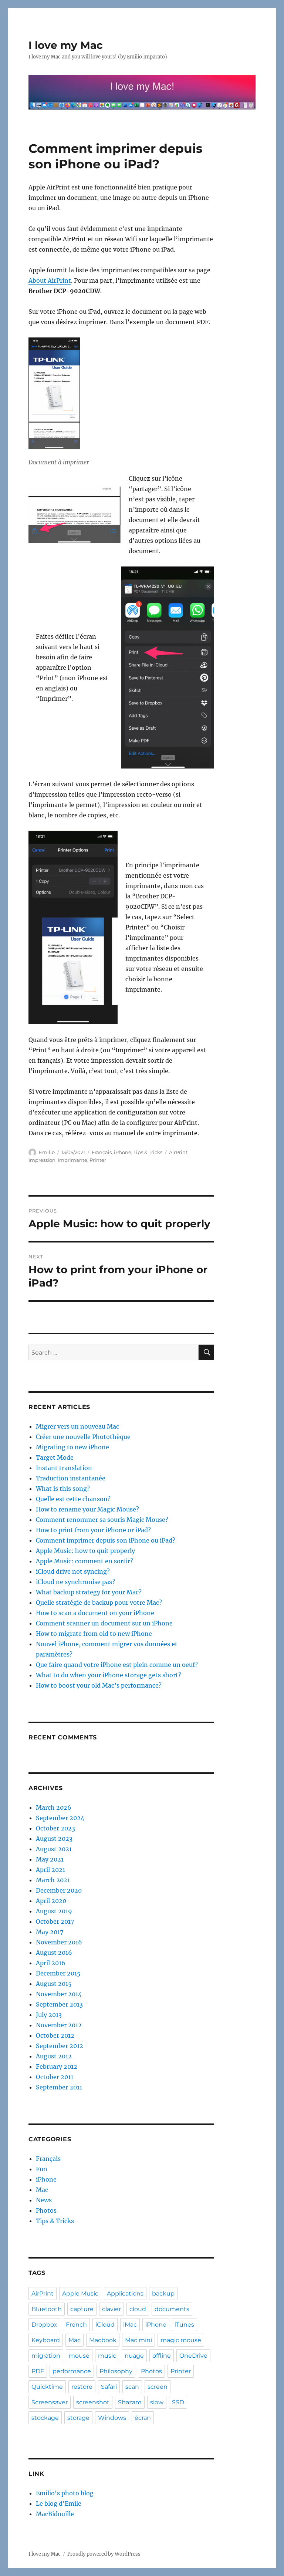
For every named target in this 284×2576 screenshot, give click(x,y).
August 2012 (54, 2056)
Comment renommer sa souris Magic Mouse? (102, 1520)
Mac (42, 2190)
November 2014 (59, 1994)
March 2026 (54, 1807)
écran (143, 2418)
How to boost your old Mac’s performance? (99, 1685)
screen (158, 2387)
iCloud (105, 2325)
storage (78, 2418)
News (44, 2200)
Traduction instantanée (71, 1478)
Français (102, 1152)
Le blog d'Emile (59, 2503)
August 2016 (54, 1953)
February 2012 (57, 2066)
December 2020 (59, 1890)
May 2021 (50, 1859)
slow (157, 2402)
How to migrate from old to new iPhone (94, 1634)
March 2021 (53, 1880)
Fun (42, 2169)
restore (82, 2387)
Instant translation (64, 1468)
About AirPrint (50, 280)
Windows (112, 2418)
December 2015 (58, 1973)
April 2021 (50, 1870)
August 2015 (54, 1984)
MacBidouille (55, 2514)
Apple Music (80, 2293)
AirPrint (178, 1152)
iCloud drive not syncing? (73, 1571)
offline (162, 2356)
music (107, 2356)
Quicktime (47, 2387)
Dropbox (44, 2325)
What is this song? (63, 1489)
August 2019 (54, 1911)
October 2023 (55, 1828)
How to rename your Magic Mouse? (87, 1509)
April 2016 (51, 1963)
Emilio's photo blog (65, 2493)
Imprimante (72, 1160)
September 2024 (60, 1818)
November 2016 (59, 1942)
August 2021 (54, 1849)
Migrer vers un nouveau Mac (77, 1426)
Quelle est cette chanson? (73, 1499)
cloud (138, 2309)
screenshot (93, 2402)
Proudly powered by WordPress (104, 2554)
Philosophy (116, 2371)
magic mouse (181, 2340)
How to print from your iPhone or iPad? (93, 1530)
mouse (79, 2356)
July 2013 (49, 2015)
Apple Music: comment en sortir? (84, 1561)
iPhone (123, 1152)
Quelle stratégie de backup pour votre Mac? (99, 1603)
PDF (38, 2371)
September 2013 (59, 2004)
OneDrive (193, 2356)
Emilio (47, 1152)
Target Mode (55, 1457)
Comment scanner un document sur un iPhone (104, 1623)
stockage (45, 2418)
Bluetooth (47, 2309)
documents (172, 2309)
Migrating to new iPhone (72, 1447)
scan (132, 2387)
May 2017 (50, 1932)
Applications (125, 2293)
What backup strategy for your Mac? (89, 1592)
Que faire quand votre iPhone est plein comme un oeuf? (117, 1665)
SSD (178, 2402)
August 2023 (54, 1839)
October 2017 (55, 1921)
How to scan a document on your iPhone (95, 1613)
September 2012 (60, 2046)
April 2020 (51, 1901)
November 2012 (59, 2025)
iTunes (185, 2325)
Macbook (103, 2340)
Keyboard (46, 2340)
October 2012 (55, 2035)
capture (82, 2309)
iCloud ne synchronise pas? (75, 1582)
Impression (42, 1160)
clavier (111, 2309)
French (76, 2325)
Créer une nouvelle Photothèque (83, 1437)
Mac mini (138, 2340)
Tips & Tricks (148, 1152)
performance (72, 2371)
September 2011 (59, 2087)
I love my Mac (66, 45)
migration (46, 2356)
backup (163, 2293)
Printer (98, 1160)
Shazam (130, 2402)
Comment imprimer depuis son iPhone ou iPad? (106, 1540)
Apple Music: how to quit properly (85, 1551)
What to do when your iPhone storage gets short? (109, 1675)
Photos (46, 2210)
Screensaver (50, 2402)
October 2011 (55, 2077)
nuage (134, 2356)
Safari (109, 2387)
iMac (130, 2325)
